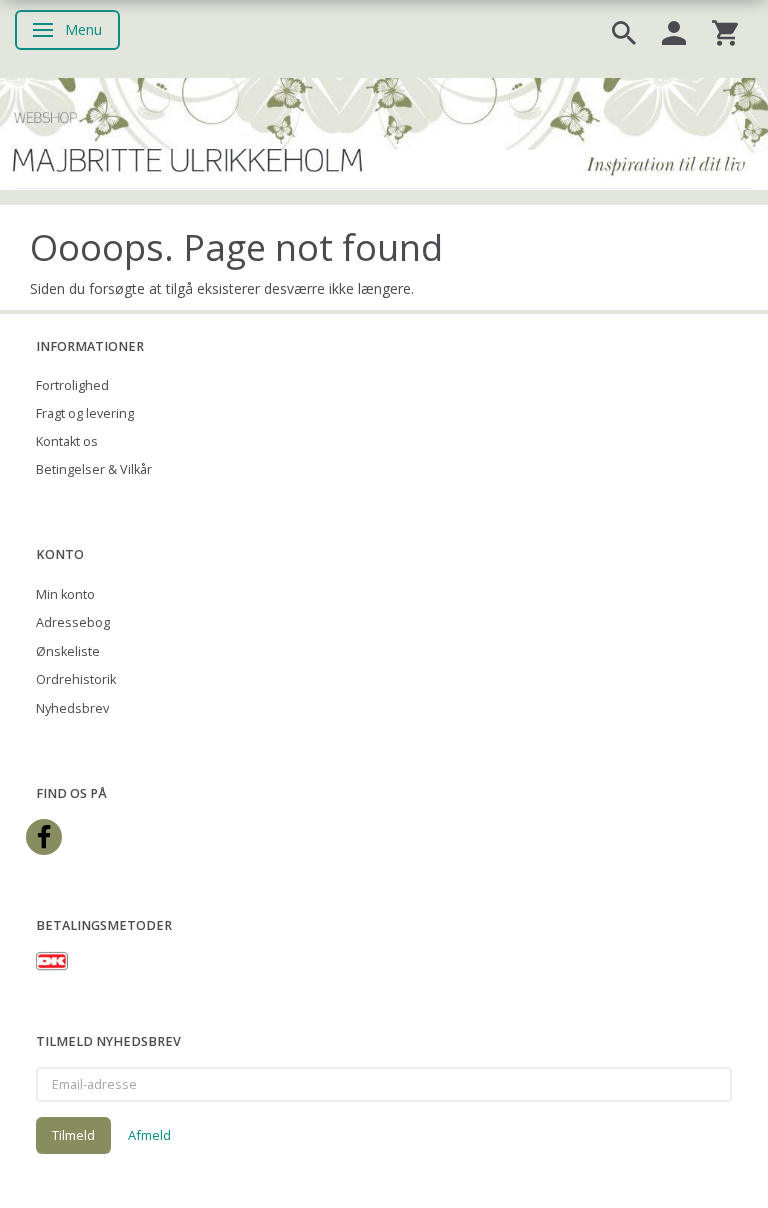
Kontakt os (67, 441)
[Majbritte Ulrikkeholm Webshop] (384, 131)
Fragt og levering (85, 413)
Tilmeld (73, 1135)
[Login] (674, 31)
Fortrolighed (72, 385)
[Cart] (725, 31)
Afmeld (149, 1135)
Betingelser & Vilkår (94, 469)
